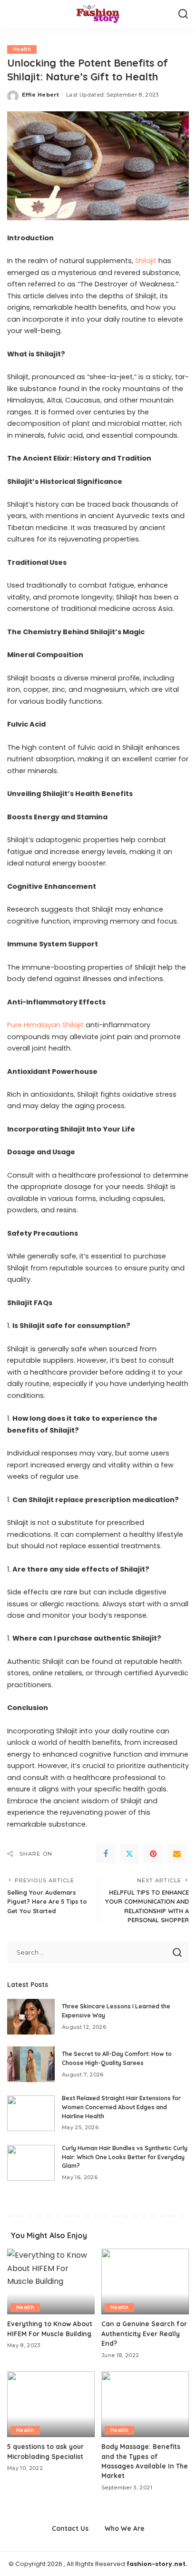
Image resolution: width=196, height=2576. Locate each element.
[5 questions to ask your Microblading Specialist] (51, 2404)
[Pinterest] (153, 1854)
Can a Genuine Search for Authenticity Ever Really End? (144, 2333)
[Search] (183, 14)
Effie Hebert (40, 95)
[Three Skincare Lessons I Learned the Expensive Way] (31, 2017)
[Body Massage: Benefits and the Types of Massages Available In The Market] (145, 2404)
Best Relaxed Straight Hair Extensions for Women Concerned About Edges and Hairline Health (121, 2107)
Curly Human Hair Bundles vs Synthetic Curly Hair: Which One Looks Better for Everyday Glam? (125, 2157)
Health (22, 49)
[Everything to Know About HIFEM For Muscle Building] (51, 2281)
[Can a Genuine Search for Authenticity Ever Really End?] (145, 2281)
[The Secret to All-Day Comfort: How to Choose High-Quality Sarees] (31, 2064)
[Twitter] (129, 1854)
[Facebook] (106, 1854)
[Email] (177, 1854)
